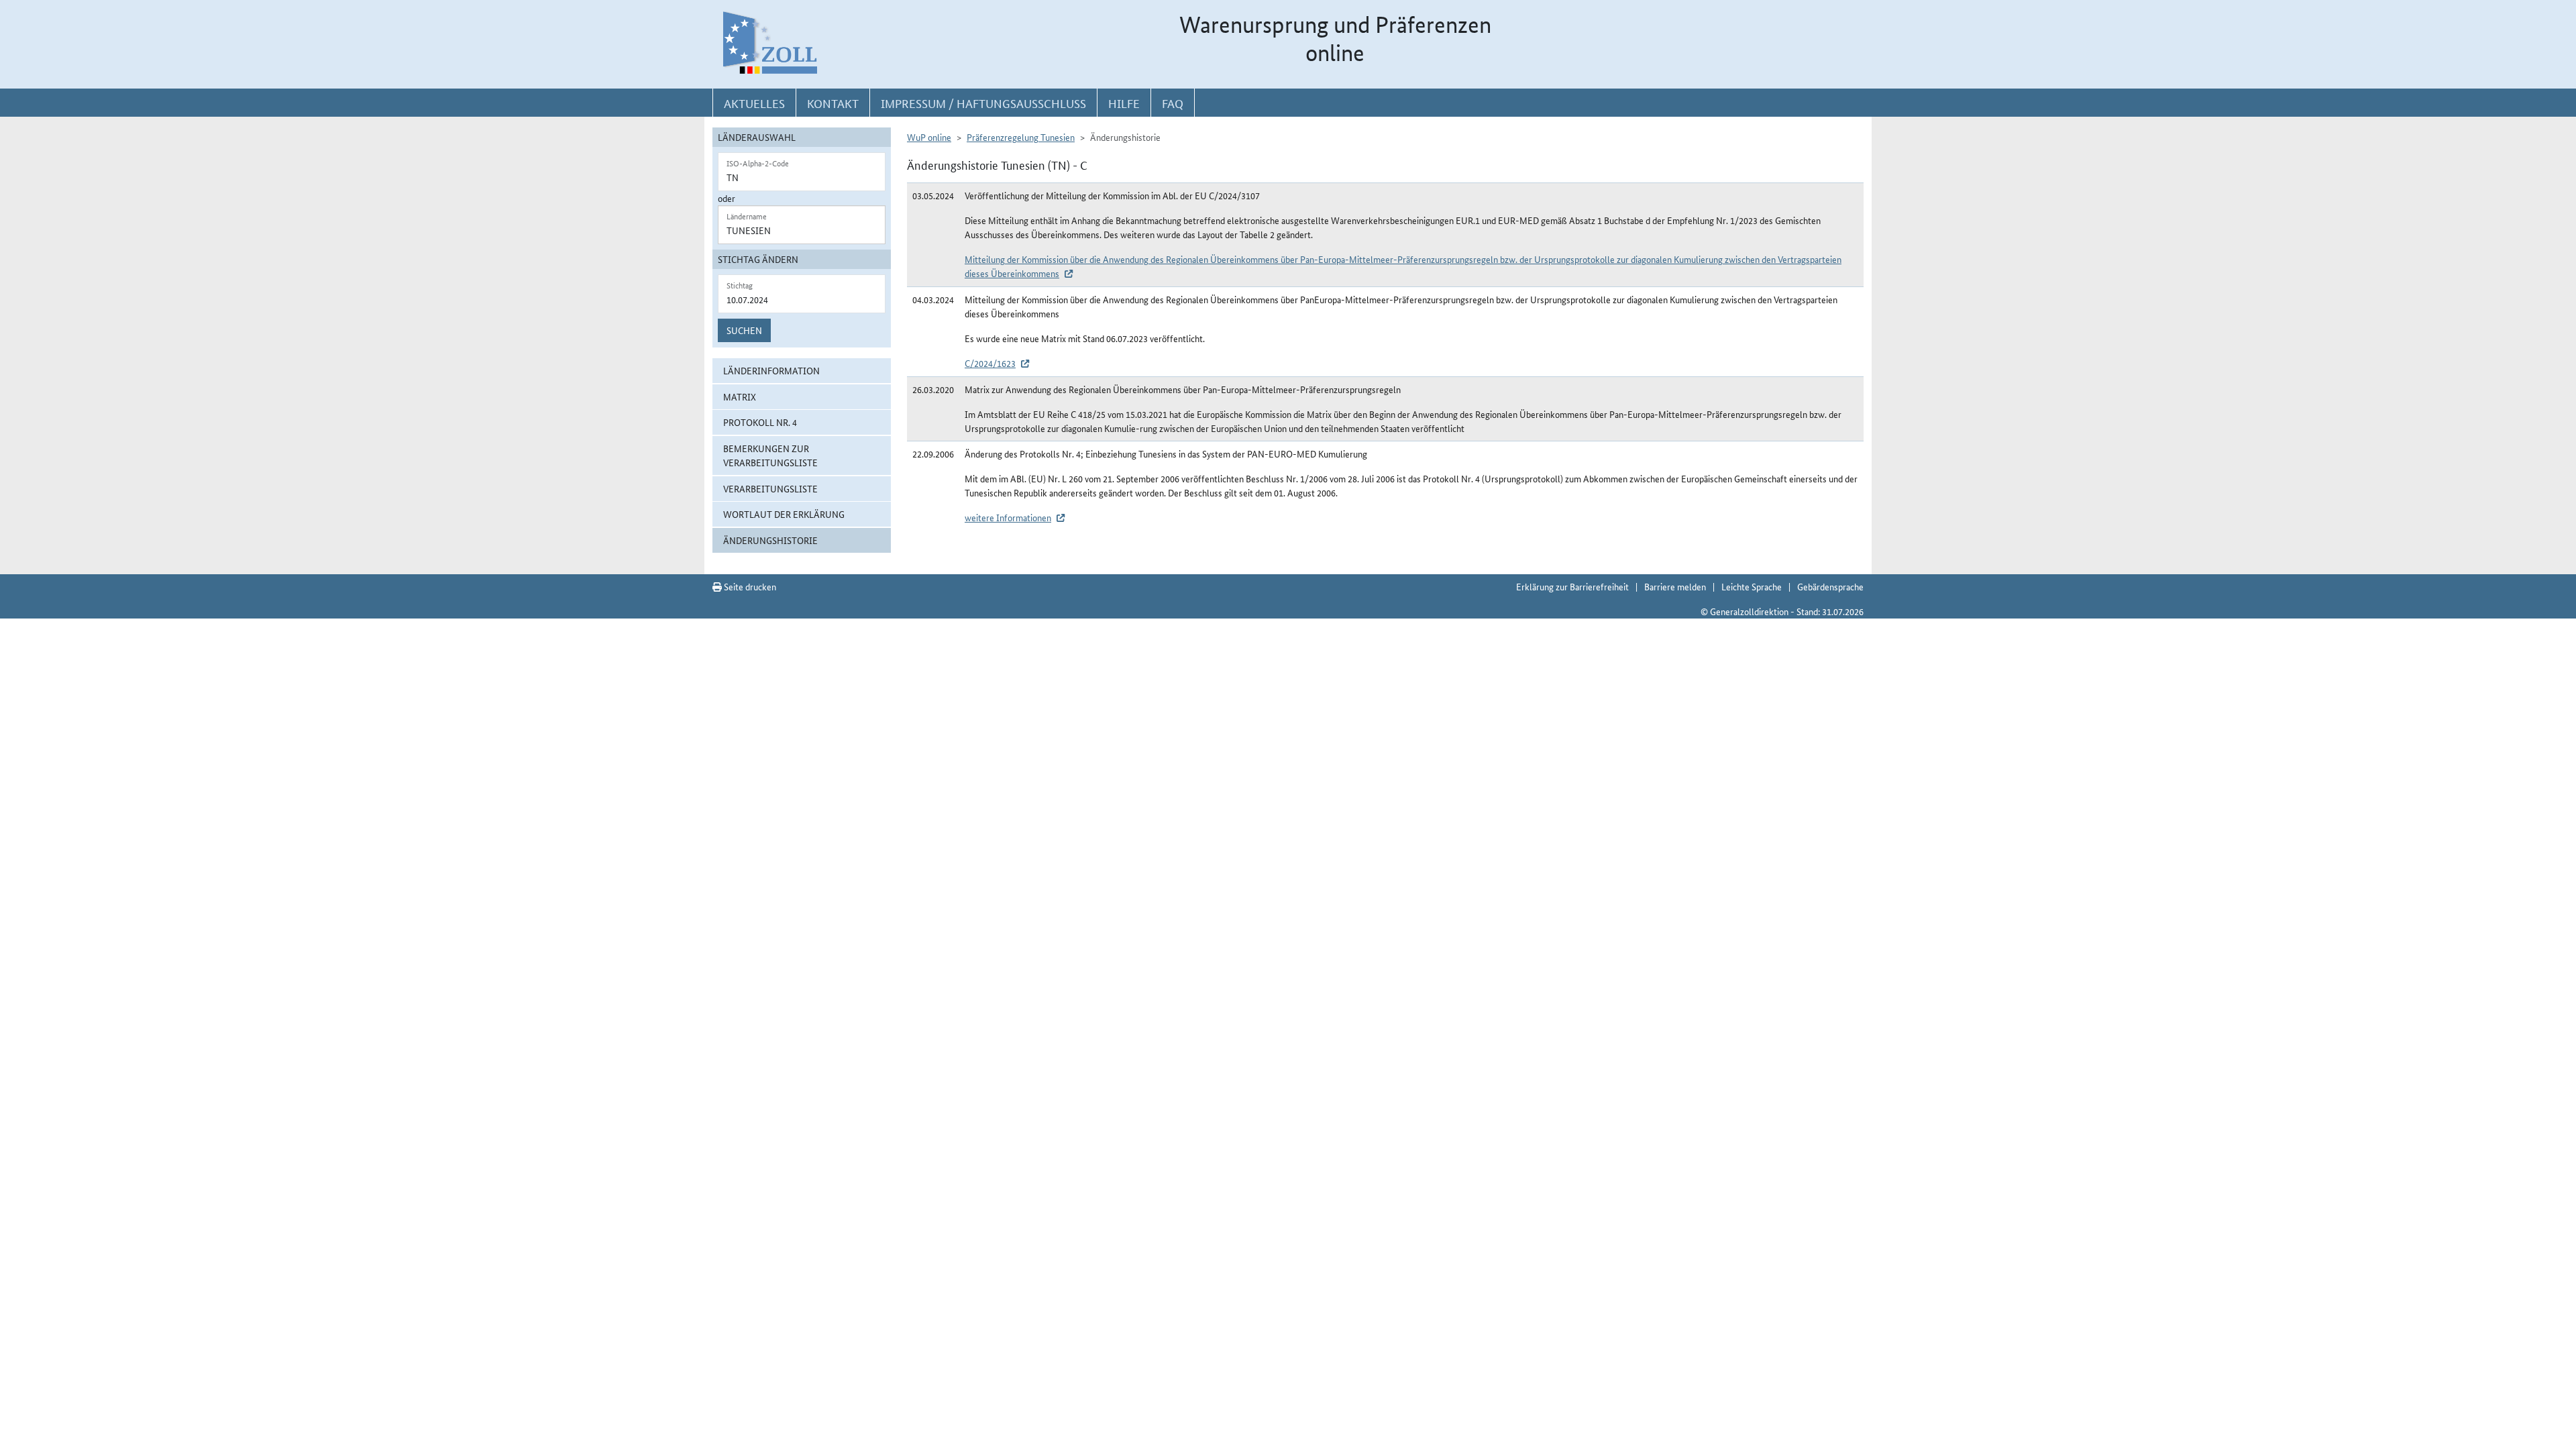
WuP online (929, 137)
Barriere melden (1675, 586)
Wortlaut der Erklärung (784, 514)
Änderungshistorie (770, 540)
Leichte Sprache (1752, 586)
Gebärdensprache (1830, 586)
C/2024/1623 (990, 363)
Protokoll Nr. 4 (760, 422)
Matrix (740, 396)
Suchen (744, 330)
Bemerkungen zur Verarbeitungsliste (770, 455)
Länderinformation (771, 370)
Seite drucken (749, 586)
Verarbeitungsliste (770, 488)
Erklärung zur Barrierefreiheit (1572, 586)
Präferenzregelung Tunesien (1021, 137)
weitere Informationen (1008, 517)
